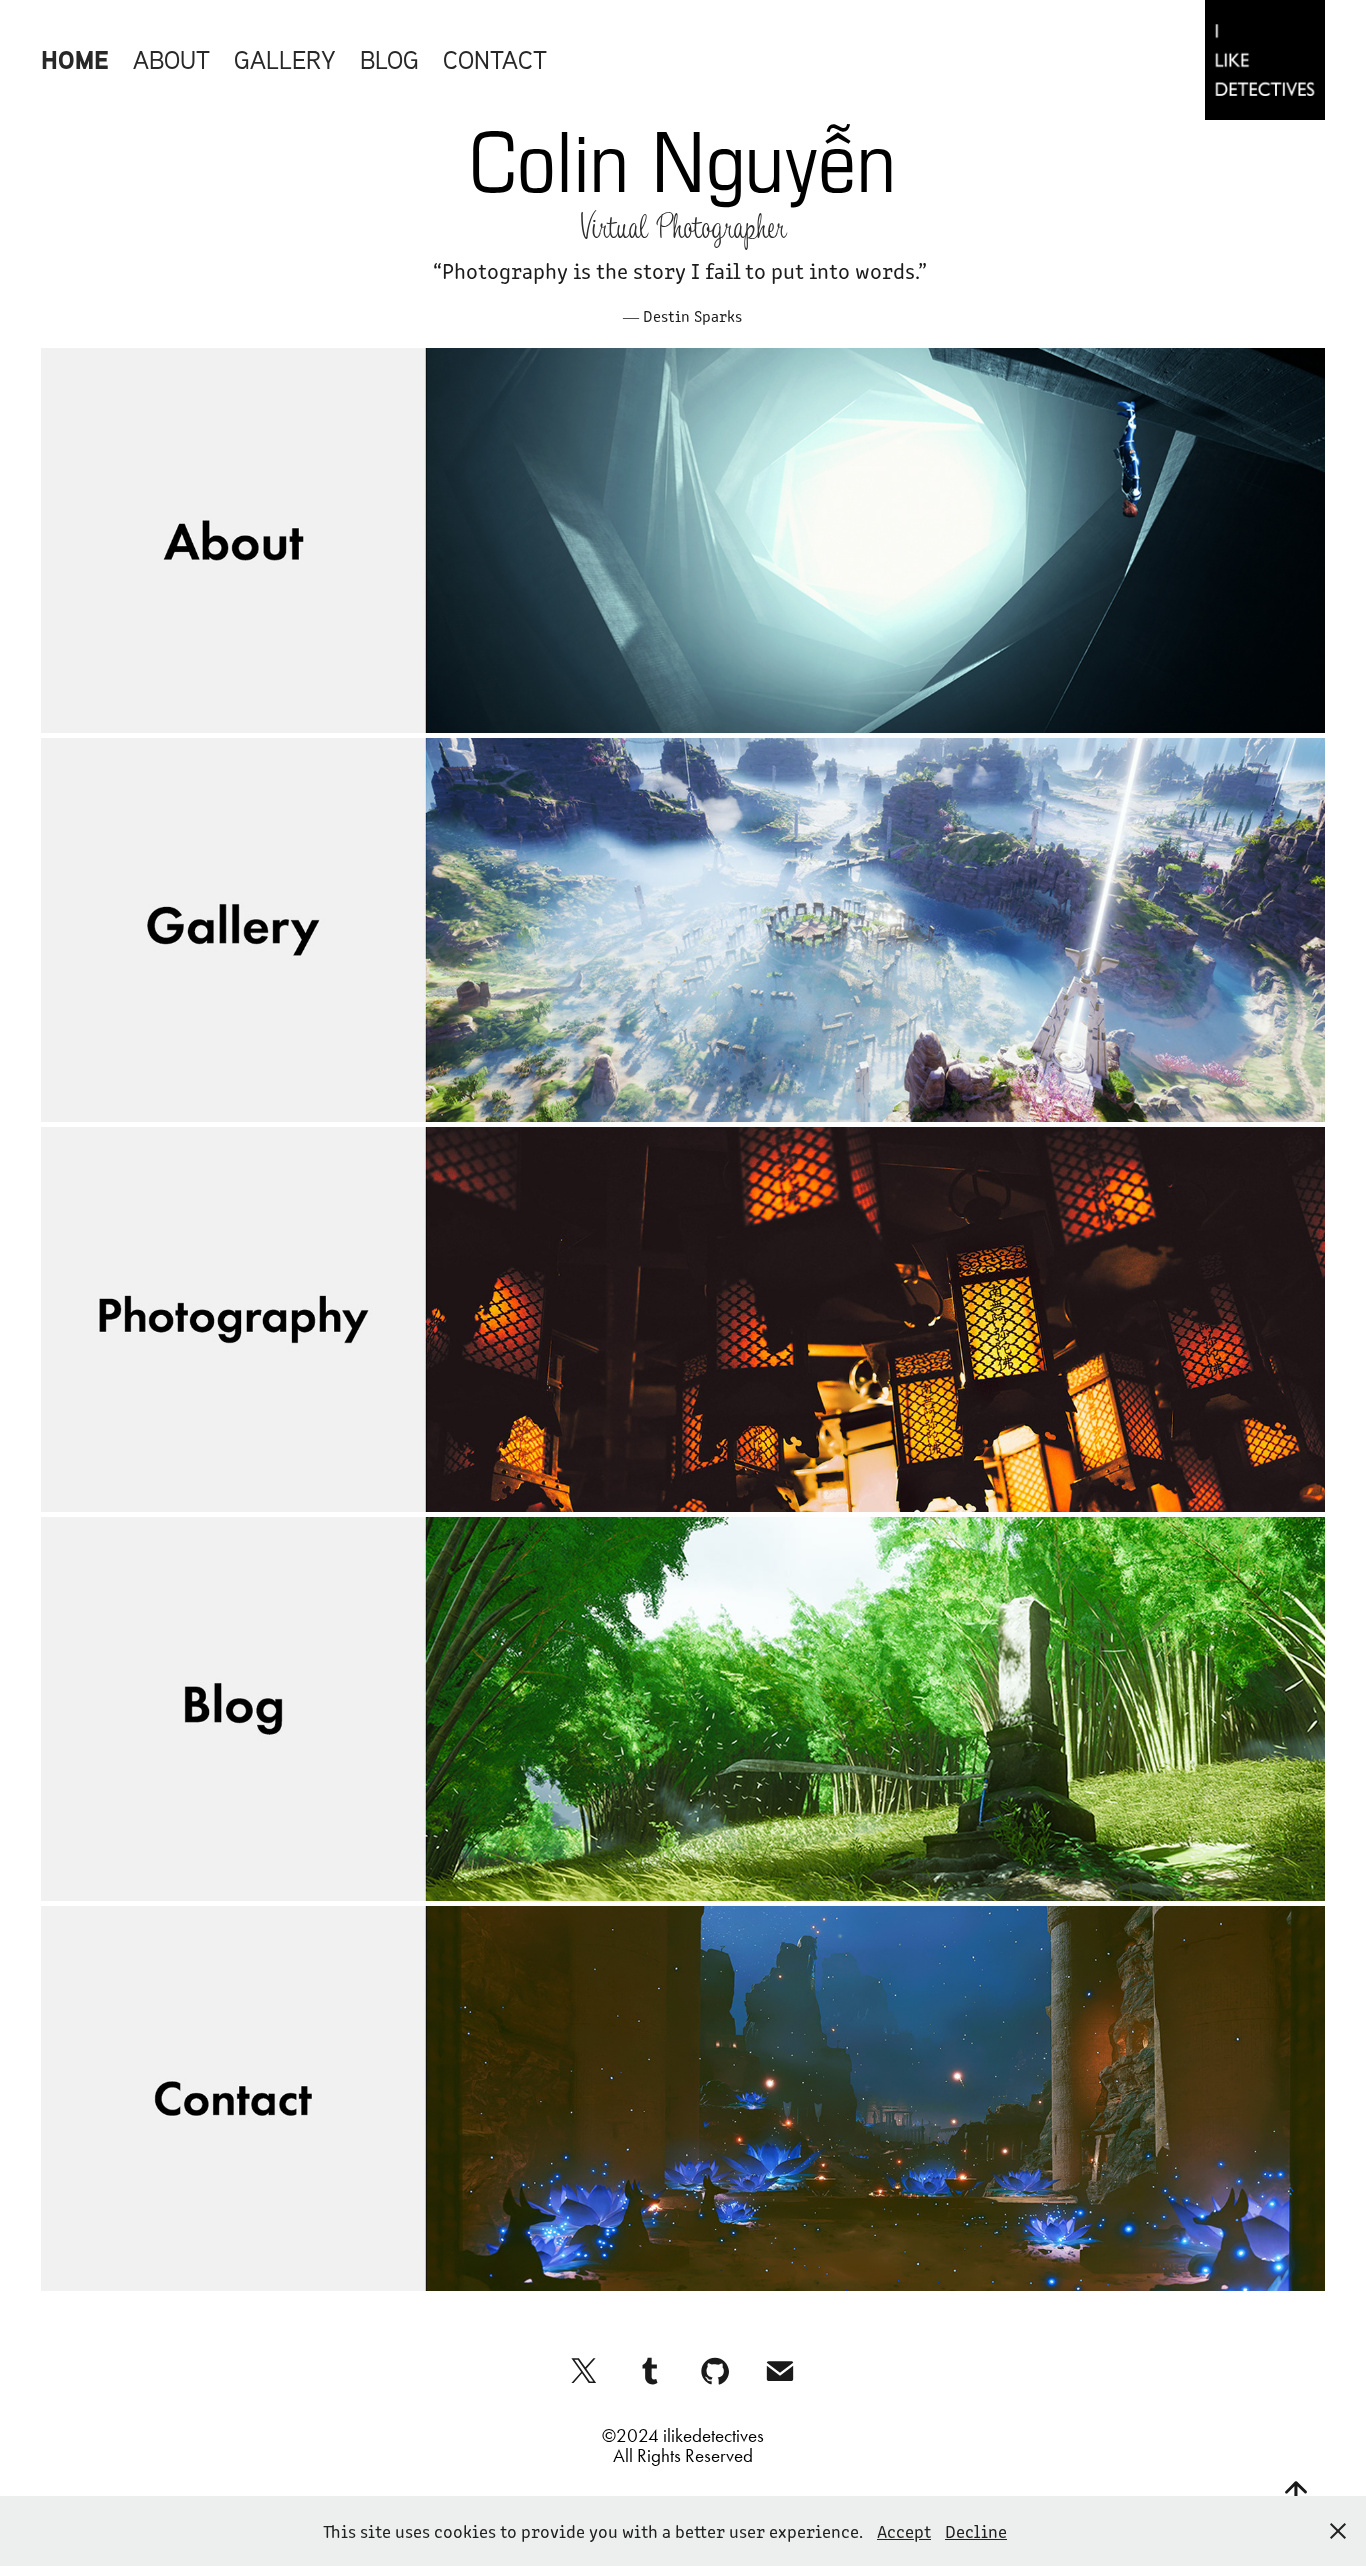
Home (75, 59)
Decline (976, 2531)
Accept (904, 2531)
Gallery (285, 59)
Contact (495, 59)
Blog (389, 59)
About (171, 59)
